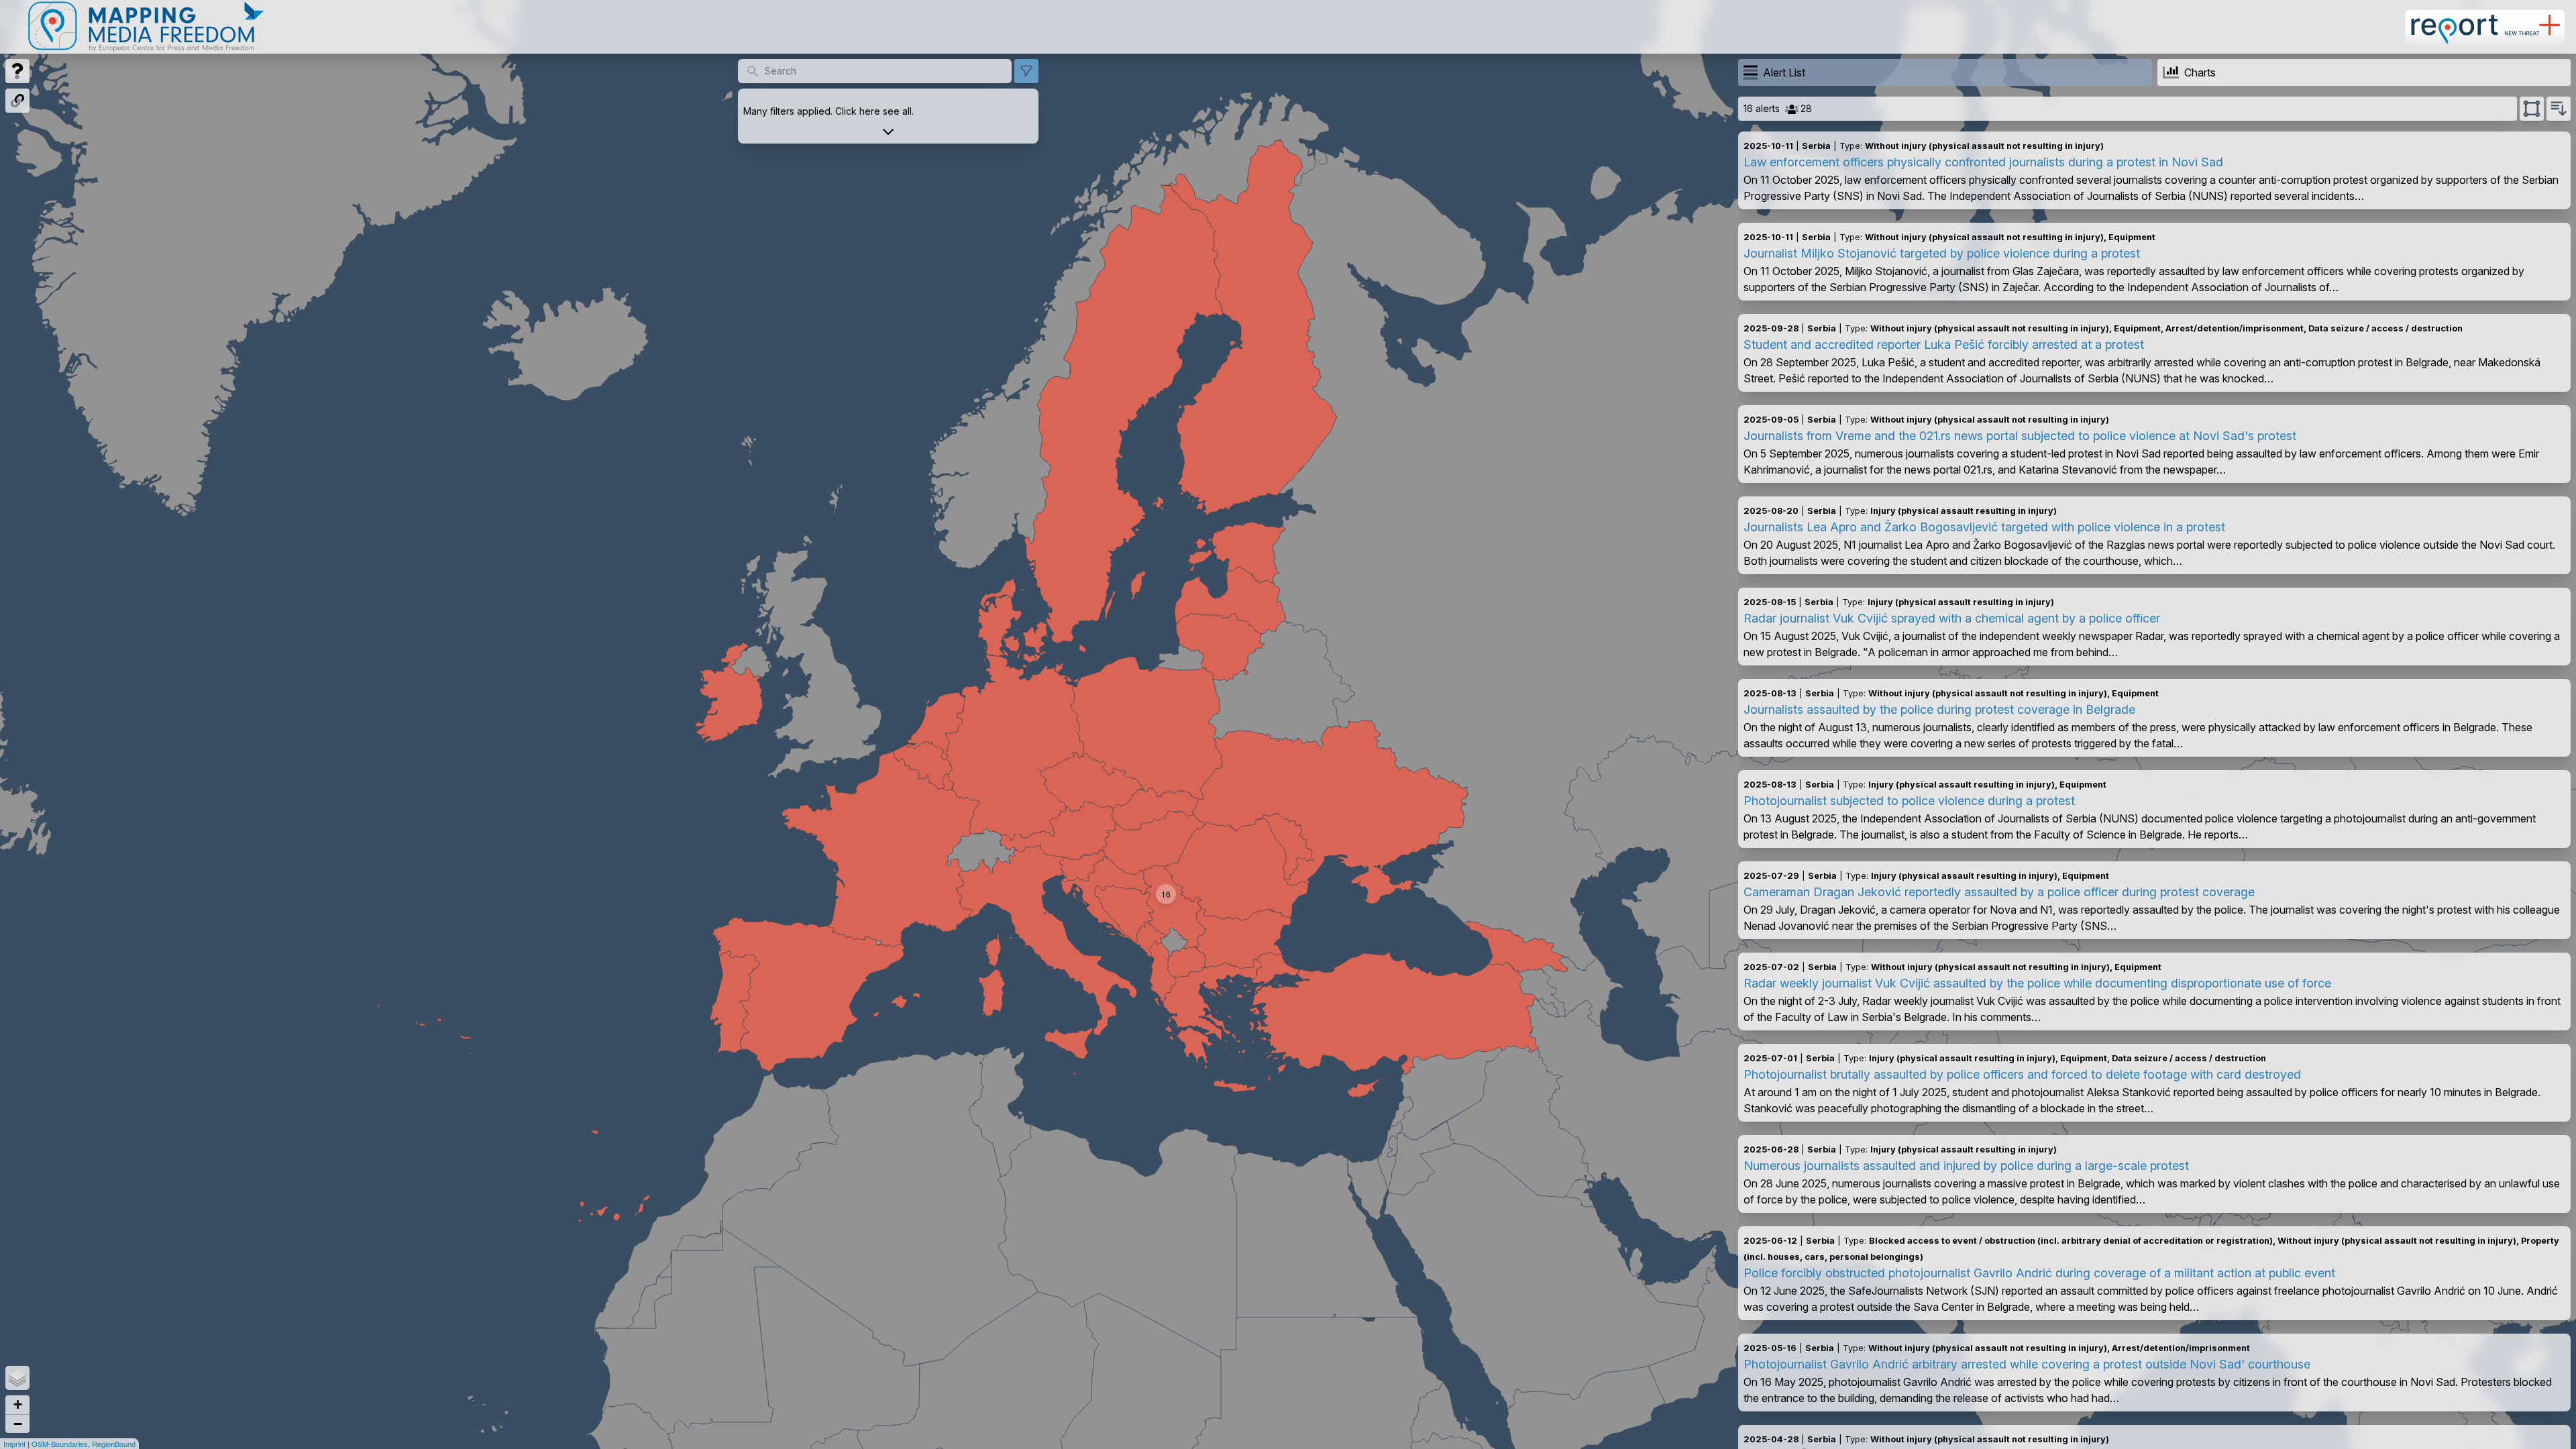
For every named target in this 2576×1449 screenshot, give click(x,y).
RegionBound (114, 1444)
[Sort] (2559, 109)
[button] (1166, 894)
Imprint (14, 1444)
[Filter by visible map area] (2532, 109)
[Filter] (1026, 71)
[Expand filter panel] (888, 131)
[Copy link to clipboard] (17, 101)
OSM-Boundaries (60, 1444)
